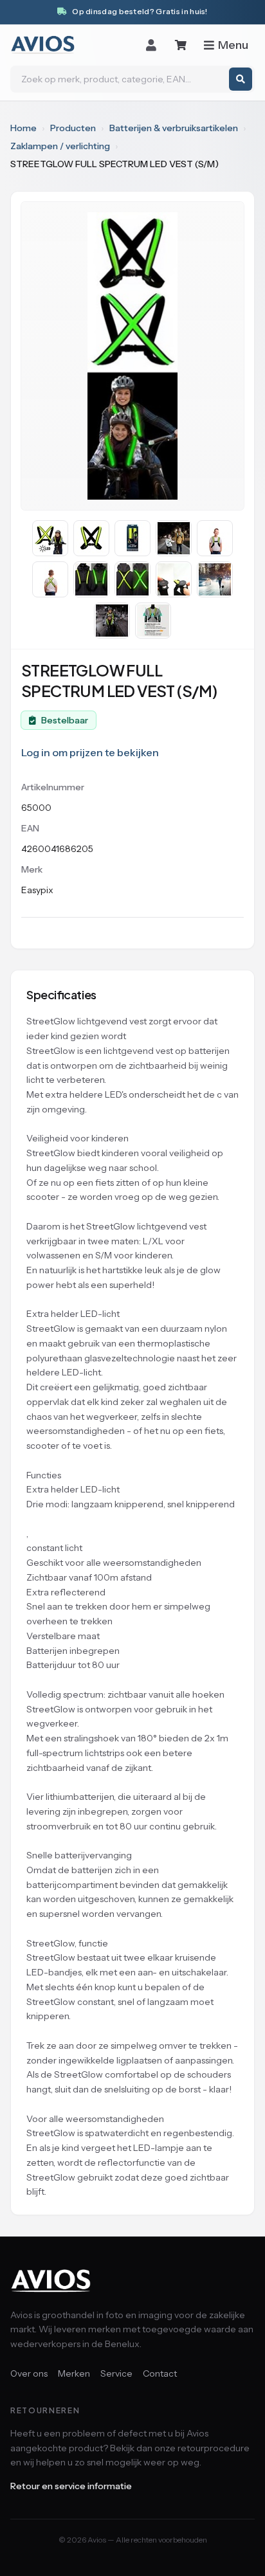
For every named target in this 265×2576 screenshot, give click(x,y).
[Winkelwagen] (181, 45)
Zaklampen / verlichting (60, 146)
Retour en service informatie (71, 2486)
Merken (74, 2373)
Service (116, 2373)
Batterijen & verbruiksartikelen (174, 128)
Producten (73, 128)
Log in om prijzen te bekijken (90, 752)
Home (23, 128)
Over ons (29, 2373)
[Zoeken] (241, 79)
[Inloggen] (151, 45)
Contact (160, 2373)
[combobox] (132, 79)
